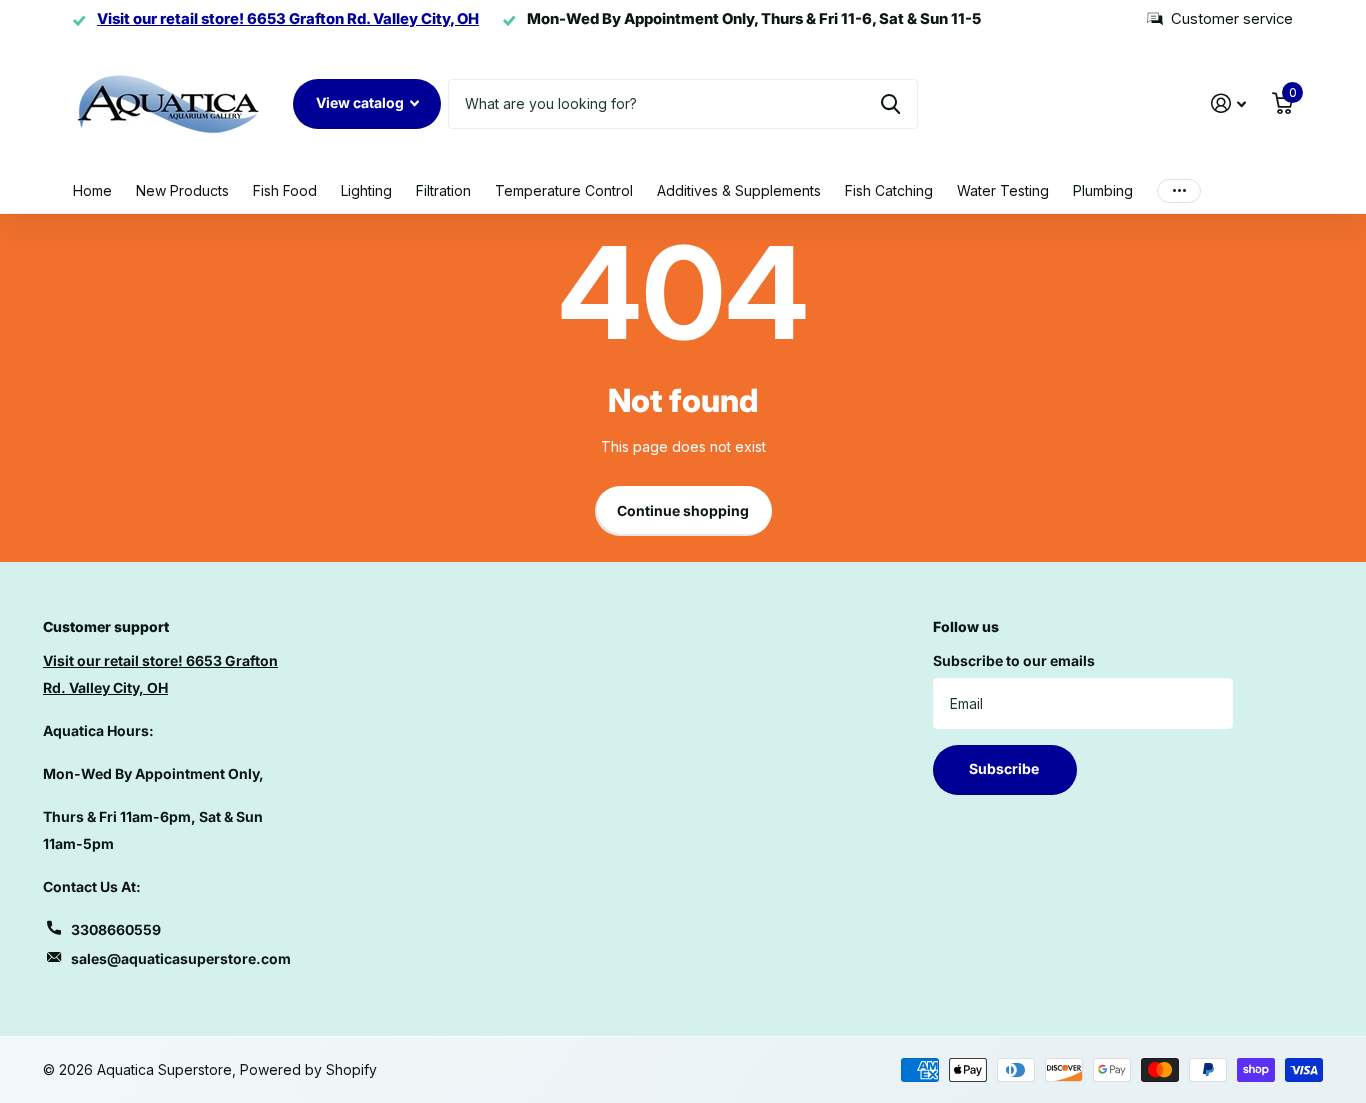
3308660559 (116, 929)
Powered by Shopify (308, 1069)
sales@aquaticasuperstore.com (181, 958)
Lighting (366, 190)
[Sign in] (1228, 103)
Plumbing (1103, 190)
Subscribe (1005, 768)
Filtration (443, 190)
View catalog (361, 102)
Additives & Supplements (739, 190)
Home (92, 190)
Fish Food (285, 190)
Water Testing (1003, 190)
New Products (182, 190)
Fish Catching (889, 190)
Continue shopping (683, 510)
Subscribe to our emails (1014, 660)
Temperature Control (564, 190)
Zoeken (890, 104)
